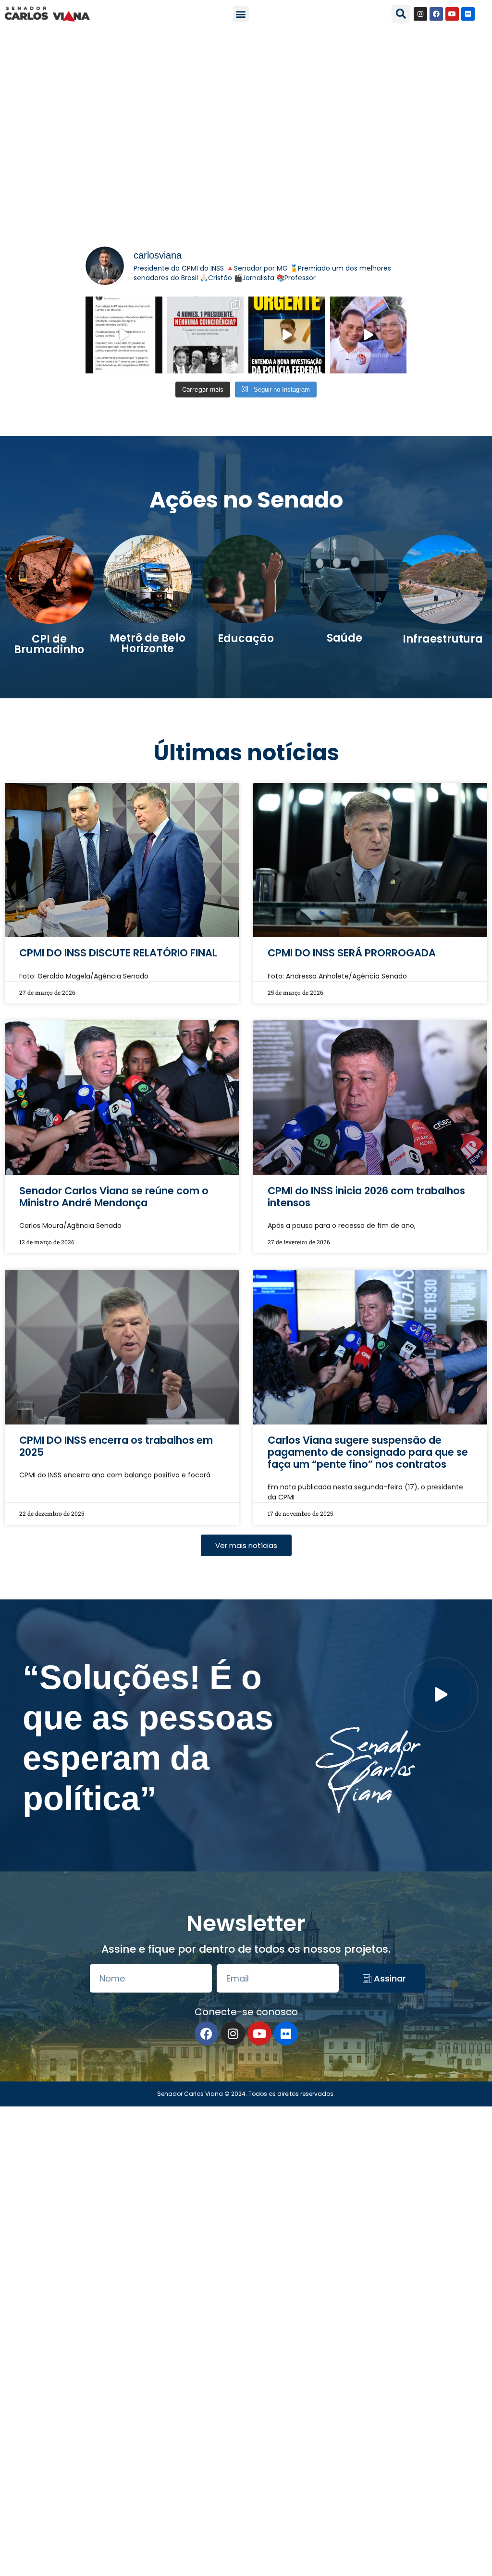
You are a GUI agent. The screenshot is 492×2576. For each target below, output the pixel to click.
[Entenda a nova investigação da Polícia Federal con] (287, 335)
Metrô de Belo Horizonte (148, 643)
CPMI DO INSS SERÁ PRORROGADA (352, 953)
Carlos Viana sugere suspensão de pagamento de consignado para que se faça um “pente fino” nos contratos (368, 1452)
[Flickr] (468, 14)
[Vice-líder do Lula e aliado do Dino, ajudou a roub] (369, 335)
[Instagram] (420, 14)
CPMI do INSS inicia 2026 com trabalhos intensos (366, 1197)
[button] (241, 14)
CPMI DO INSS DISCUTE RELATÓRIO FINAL (118, 953)
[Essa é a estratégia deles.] (124, 335)
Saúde (344, 638)
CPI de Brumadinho (49, 644)
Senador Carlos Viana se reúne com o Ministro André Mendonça (114, 1197)
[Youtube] (452, 14)
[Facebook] (436, 14)
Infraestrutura (443, 639)
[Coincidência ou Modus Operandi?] (206, 335)
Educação (246, 638)
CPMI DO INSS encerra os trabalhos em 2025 (116, 1446)
